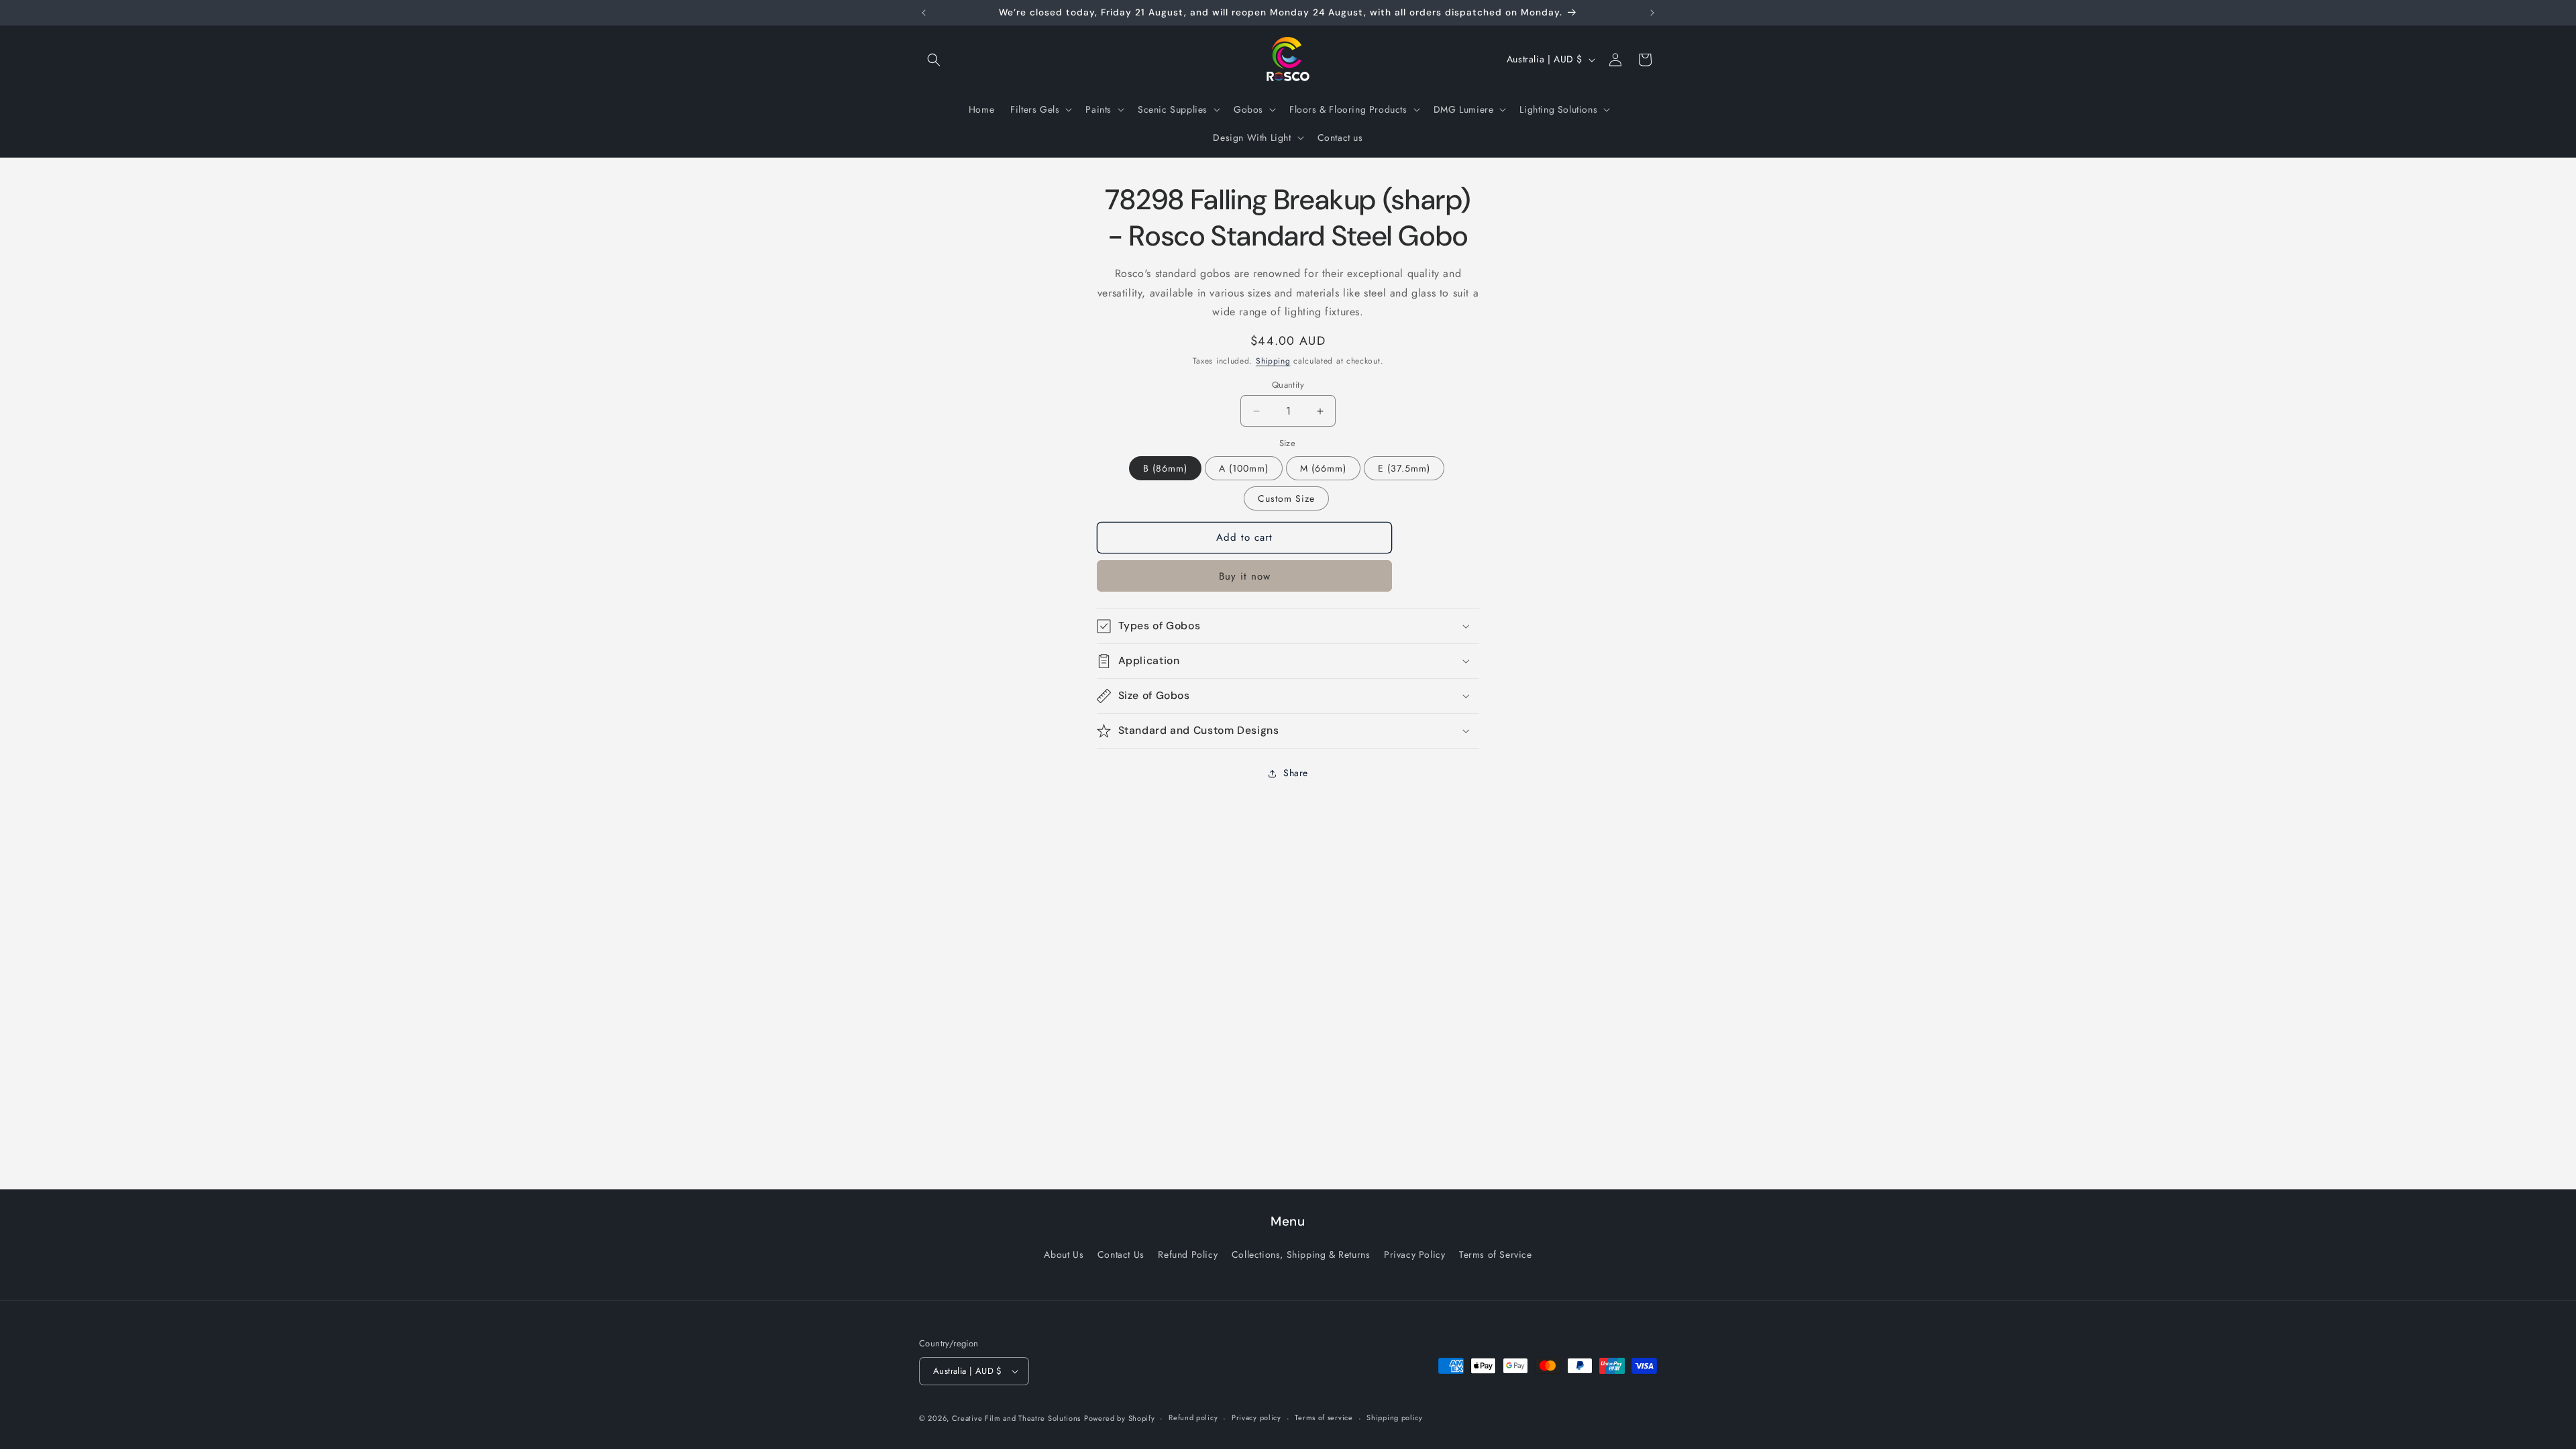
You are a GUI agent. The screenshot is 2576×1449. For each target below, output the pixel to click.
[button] (934, 60)
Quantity (1288, 385)
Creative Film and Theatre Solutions (1017, 1418)
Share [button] (1296, 773)
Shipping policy (1395, 1417)
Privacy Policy (1414, 1254)
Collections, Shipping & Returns (1301, 1254)
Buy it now (1245, 576)
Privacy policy (1256, 1417)
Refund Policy (1188, 1254)
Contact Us (1121, 1254)
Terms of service (1324, 1417)
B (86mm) (1165, 468)
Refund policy (1193, 1417)
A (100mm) (1244, 468)
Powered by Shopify (1120, 1418)
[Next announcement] (1652, 13)
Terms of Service (1496, 1254)
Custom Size (1286, 498)
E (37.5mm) (1404, 468)
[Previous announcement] (924, 13)
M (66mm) (1323, 468)
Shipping (1273, 361)
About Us (1064, 1254)
